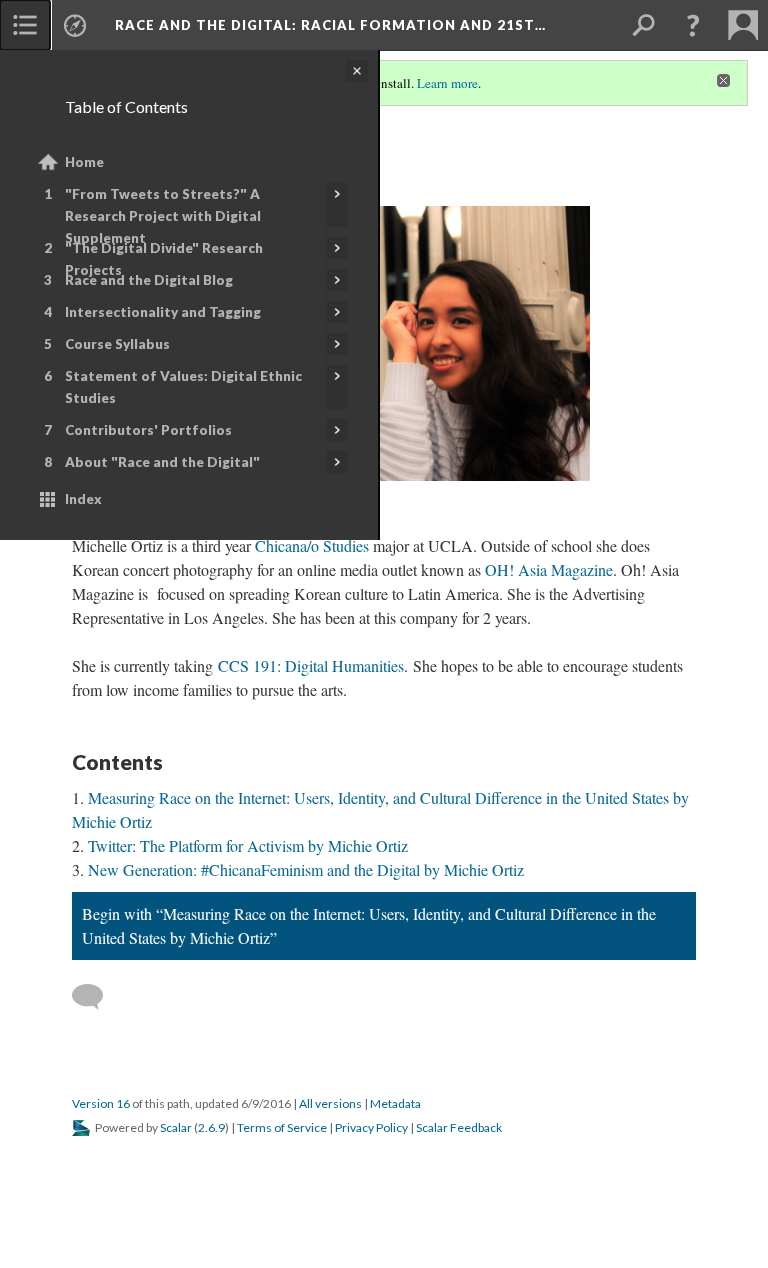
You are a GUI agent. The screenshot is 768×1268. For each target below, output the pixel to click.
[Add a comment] (96, 997)
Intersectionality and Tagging (163, 312)
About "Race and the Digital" (162, 462)
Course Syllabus (117, 344)
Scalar (176, 1127)
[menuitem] (25, 25)
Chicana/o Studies (312, 545)
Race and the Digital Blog (149, 280)
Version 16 (101, 1103)
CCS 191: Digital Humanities (311, 665)
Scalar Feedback (459, 1127)
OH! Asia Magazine (549, 569)
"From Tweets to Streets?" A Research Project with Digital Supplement (163, 216)
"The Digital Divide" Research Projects (164, 259)
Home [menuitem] (84, 162)
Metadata (395, 1103)
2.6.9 (211, 1127)
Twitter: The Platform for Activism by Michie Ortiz (248, 845)
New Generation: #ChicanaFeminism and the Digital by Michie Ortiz (306, 869)
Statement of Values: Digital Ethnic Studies (183, 387)
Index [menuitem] (83, 499)
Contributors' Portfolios (148, 430)
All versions (330, 1103)
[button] (693, 25)
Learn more (447, 83)
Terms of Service (282, 1127)
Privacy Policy (371, 1127)
